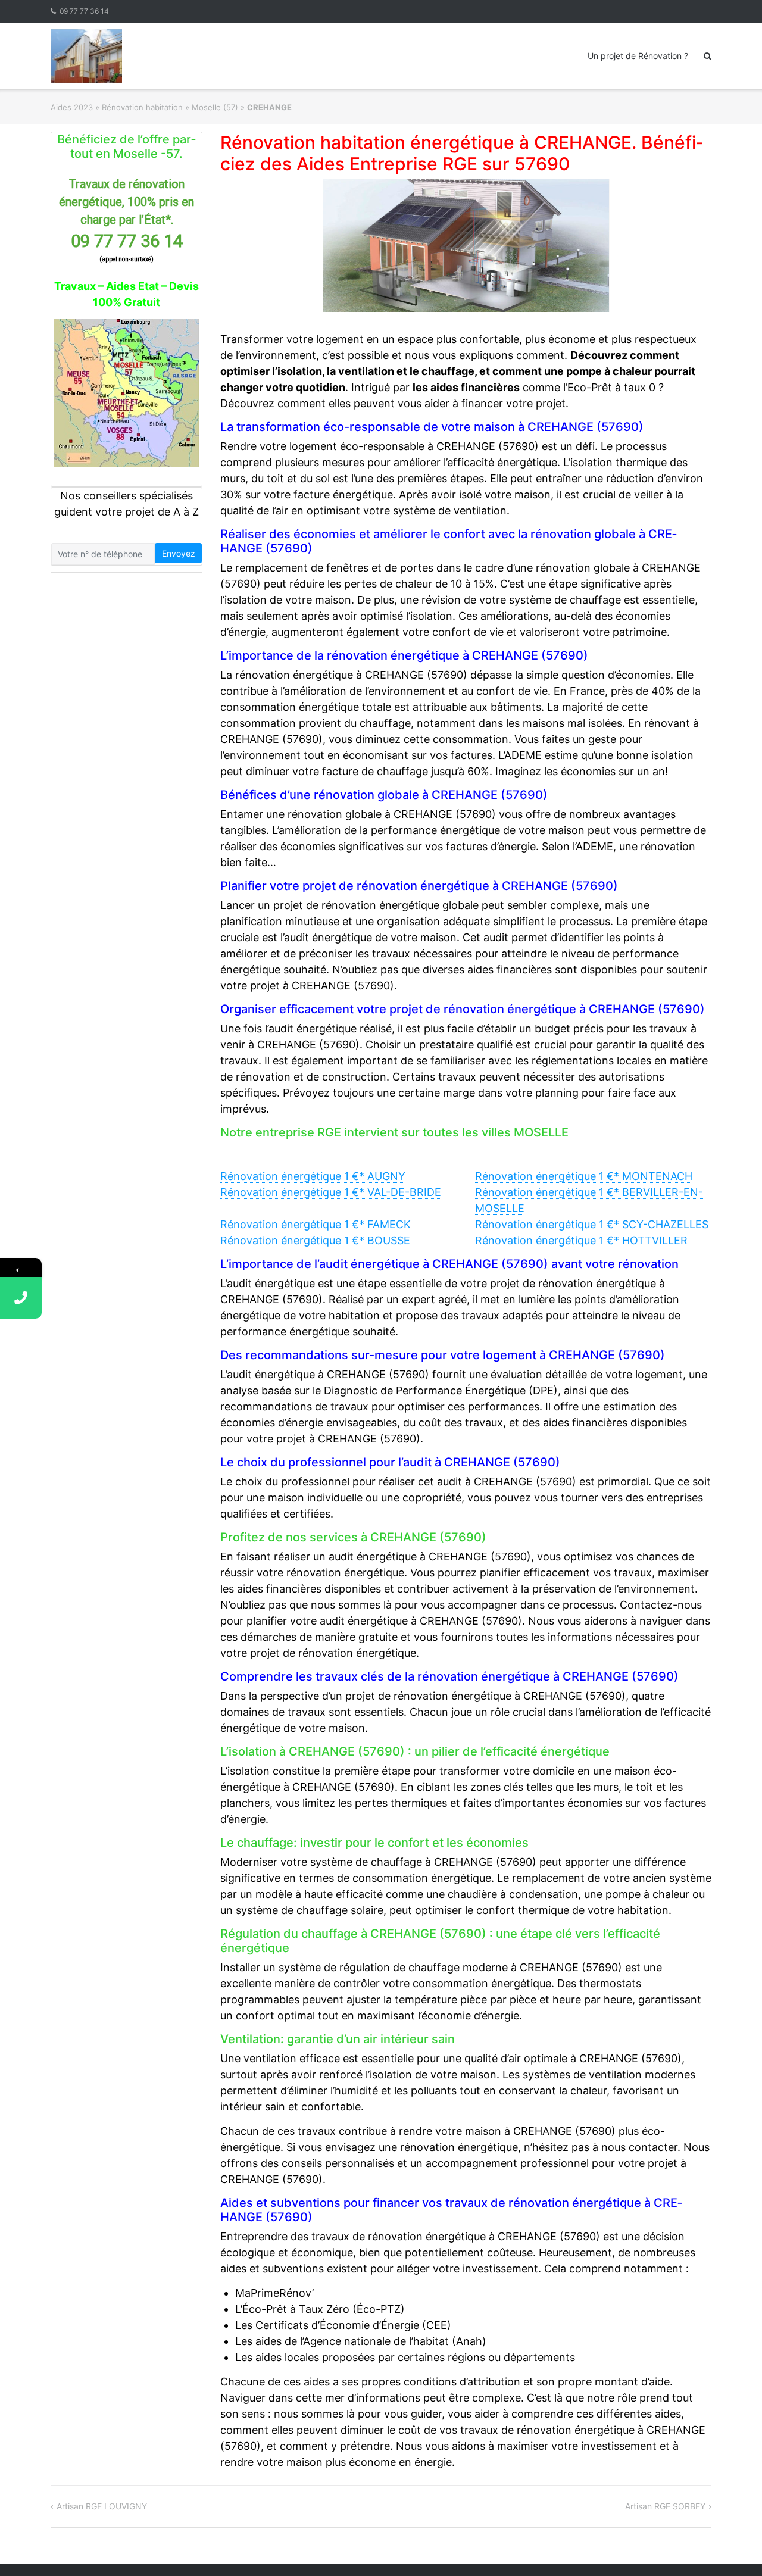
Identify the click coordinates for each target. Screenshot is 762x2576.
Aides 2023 (72, 107)
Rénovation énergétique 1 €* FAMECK (316, 1224)
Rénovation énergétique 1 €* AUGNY (313, 1176)
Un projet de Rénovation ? (638, 56)
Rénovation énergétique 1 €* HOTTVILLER (581, 1240)
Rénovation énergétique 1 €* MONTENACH (584, 1176)
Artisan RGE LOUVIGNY (102, 2506)
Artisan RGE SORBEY (665, 2506)
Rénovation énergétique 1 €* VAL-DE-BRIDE (331, 1192)
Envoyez (179, 553)
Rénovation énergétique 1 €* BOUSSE (315, 1240)
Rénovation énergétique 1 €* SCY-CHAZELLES (592, 1224)
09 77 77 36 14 (84, 11)
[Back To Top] (733, 2547)
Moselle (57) (215, 107)
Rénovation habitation (142, 107)
